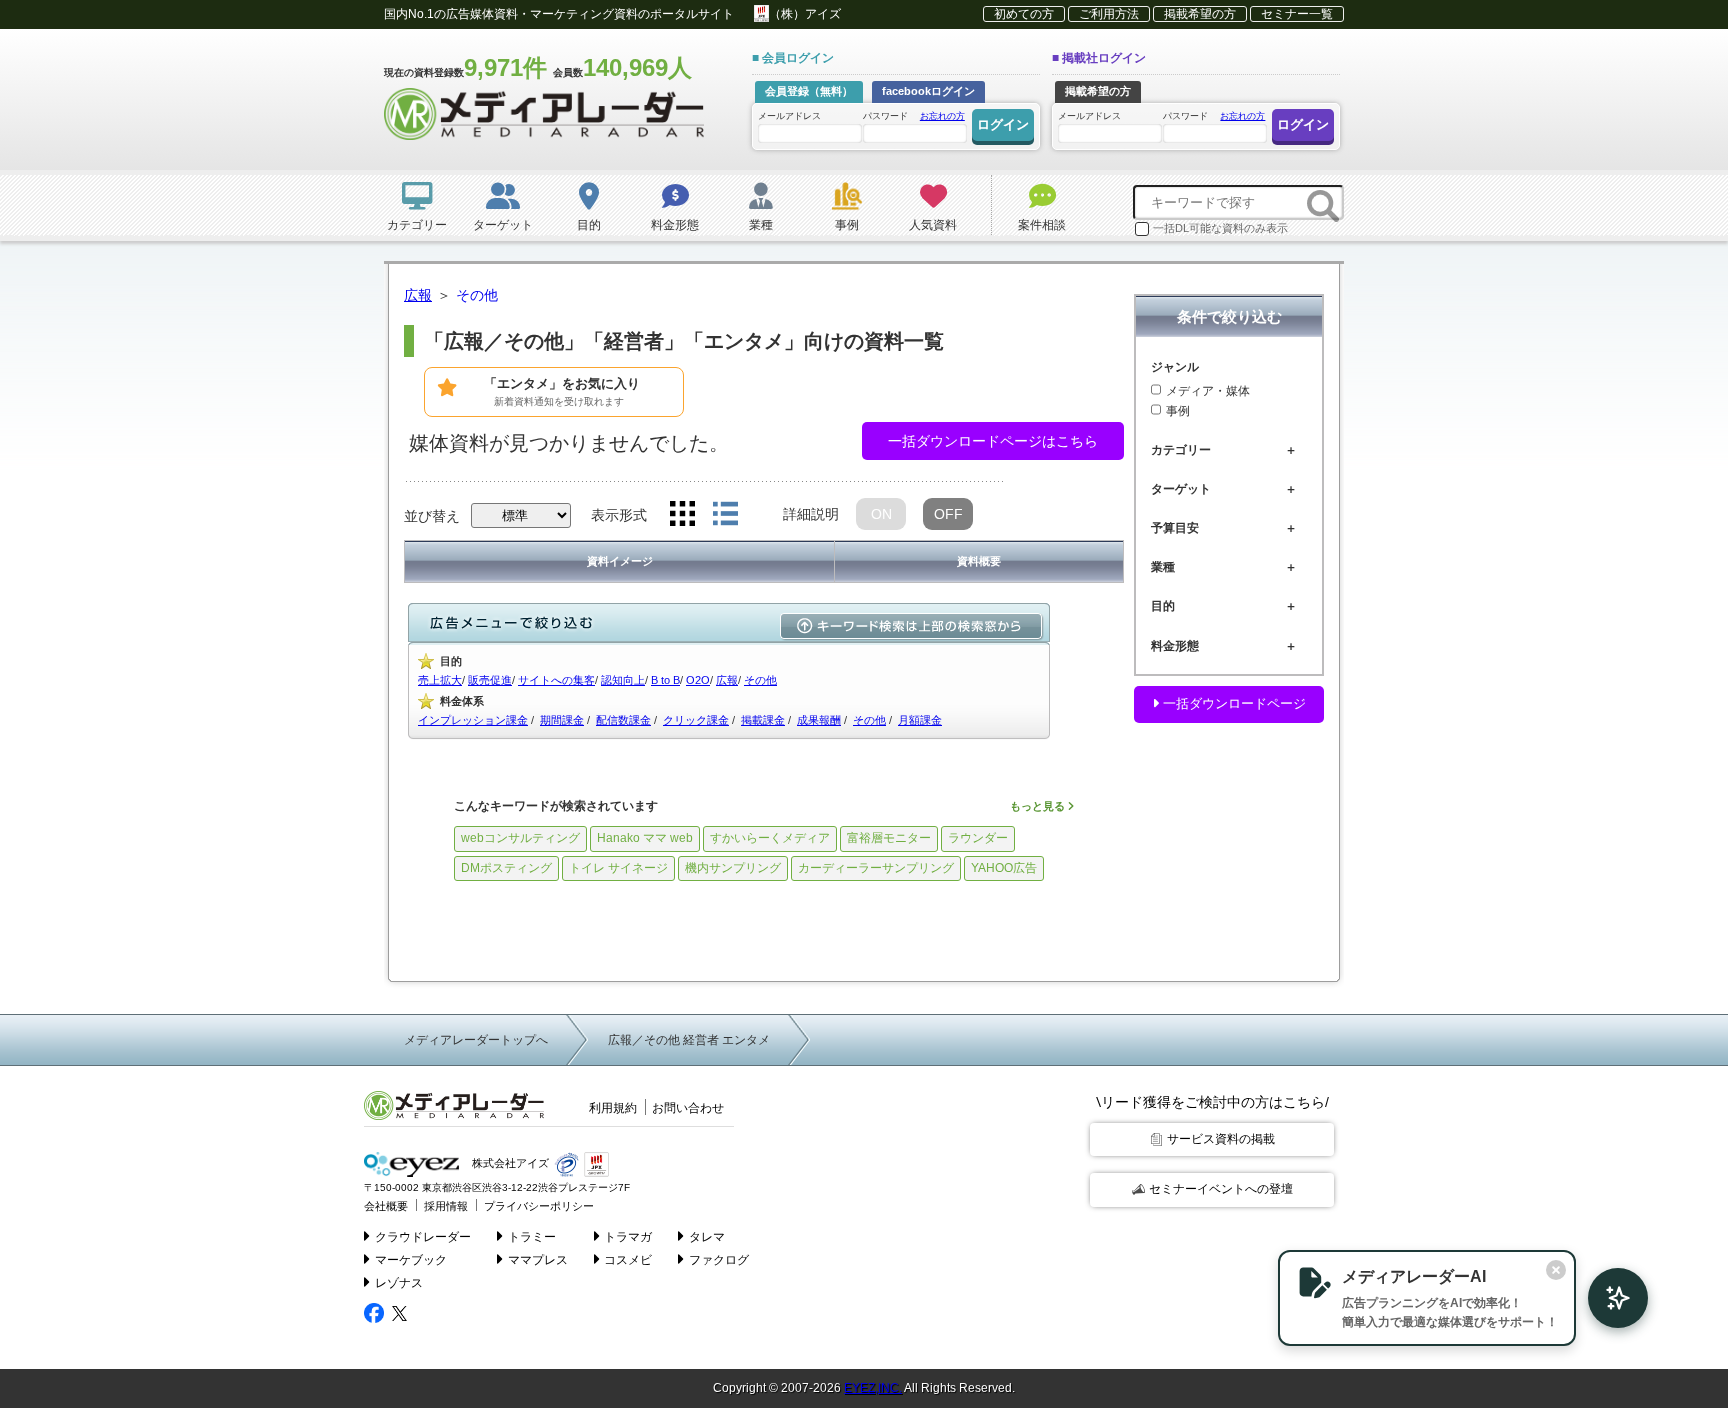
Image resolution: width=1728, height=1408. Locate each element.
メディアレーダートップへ (476, 1040)
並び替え (432, 516)
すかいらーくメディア (770, 838)
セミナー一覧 (1297, 14)
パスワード (914, 116)
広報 (727, 680)
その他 (760, 680)
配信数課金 (623, 720)
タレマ (707, 1237)
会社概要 (386, 1206)
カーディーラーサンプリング (876, 868)
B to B (665, 680)
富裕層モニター (889, 838)
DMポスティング (506, 868)
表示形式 (619, 515)
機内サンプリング (733, 868)
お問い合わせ (688, 1108)
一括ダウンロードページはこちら (993, 441)
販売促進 (490, 680)
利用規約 (613, 1108)
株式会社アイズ (509, 1164)
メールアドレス (789, 116)
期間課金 (562, 720)
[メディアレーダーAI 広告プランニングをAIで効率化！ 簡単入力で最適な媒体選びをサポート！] (1608, 1298)
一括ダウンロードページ (1232, 703)
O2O (698, 680)
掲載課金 (763, 720)
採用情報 (446, 1206)
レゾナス (399, 1283)
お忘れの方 (942, 116)
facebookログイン (928, 91)
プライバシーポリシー (539, 1206)
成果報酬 (819, 720)
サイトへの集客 (556, 680)
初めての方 (1024, 14)
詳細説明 (811, 514)
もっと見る (1039, 806)
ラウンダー (978, 838)
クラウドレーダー (423, 1237)
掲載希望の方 (1200, 14)
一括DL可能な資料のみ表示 (1220, 228)
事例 (1178, 411)
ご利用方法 (1109, 14)
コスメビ (628, 1260)
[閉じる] (1556, 1270)
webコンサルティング (520, 838)
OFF (948, 514)
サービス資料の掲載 (1221, 1139)
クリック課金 (696, 720)
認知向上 (623, 680)
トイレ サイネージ (618, 868)
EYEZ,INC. (873, 1388)
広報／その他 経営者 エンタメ (689, 1040)
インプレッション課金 (473, 720)
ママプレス (538, 1260)
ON (881, 514)
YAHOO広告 (1004, 868)
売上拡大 (440, 680)
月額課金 (920, 720)
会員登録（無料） (809, 91)
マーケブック (411, 1260)
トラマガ (628, 1237)
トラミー (532, 1237)
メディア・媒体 (1208, 391)
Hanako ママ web (645, 838)
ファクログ (719, 1260)
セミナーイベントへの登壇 (1221, 1189)
